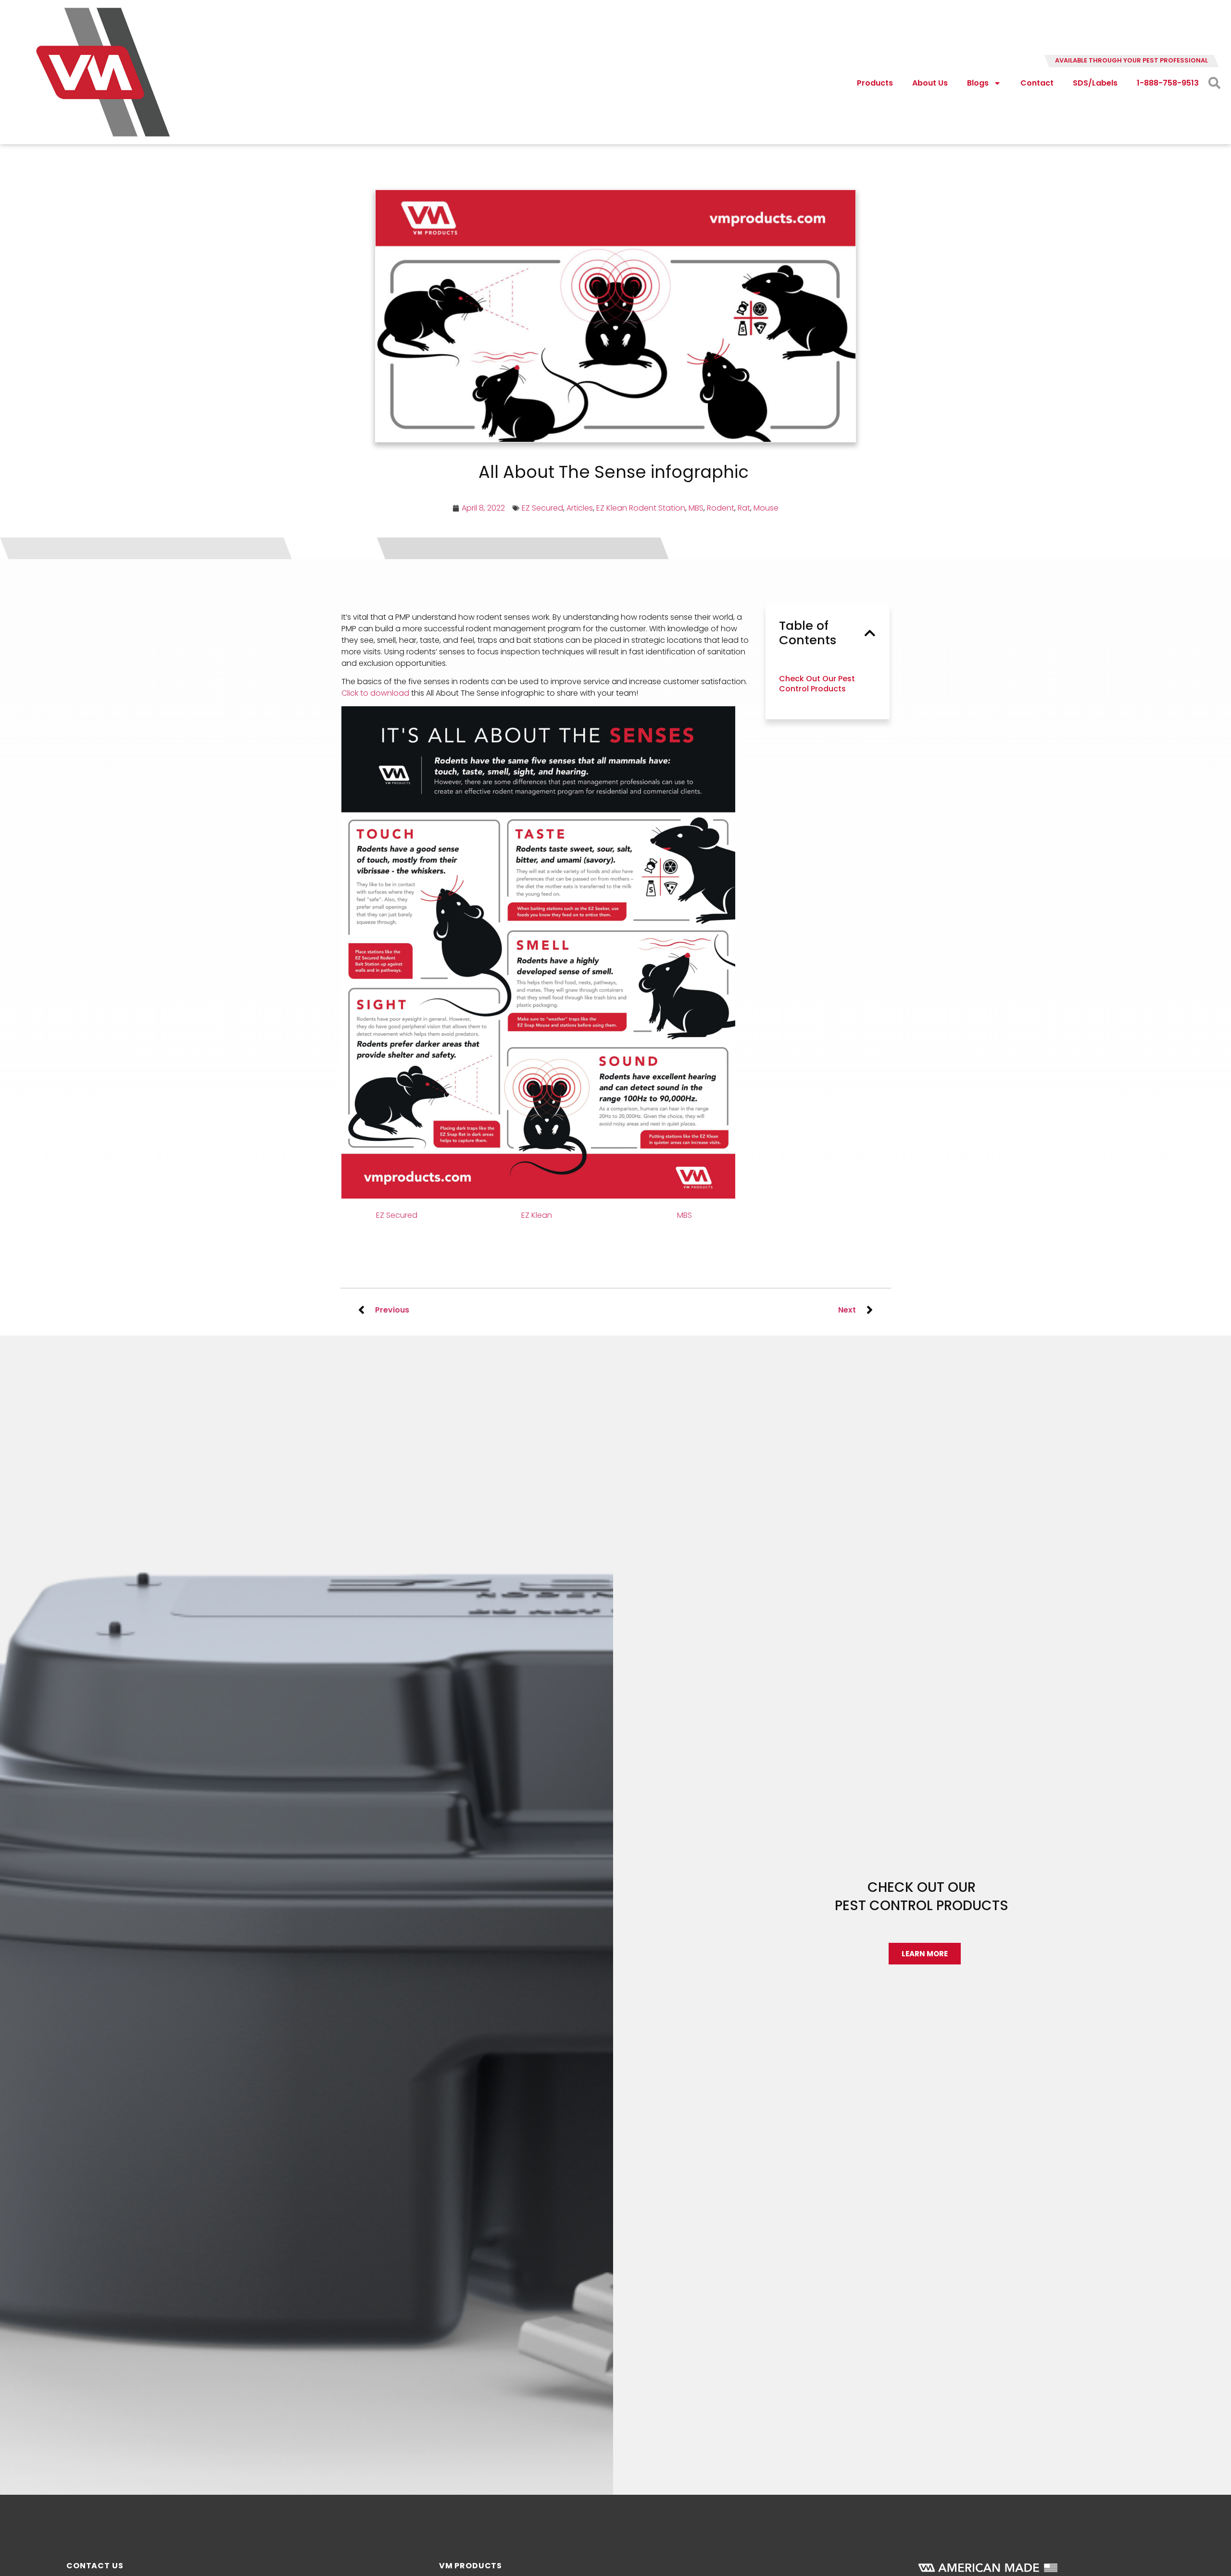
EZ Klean (538, 1215)
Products (875, 83)
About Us (930, 83)
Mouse (766, 508)
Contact (1037, 83)
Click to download (375, 693)
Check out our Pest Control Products (817, 684)
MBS (696, 508)
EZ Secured (542, 508)
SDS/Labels (1095, 83)
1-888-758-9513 (1168, 83)
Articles (580, 508)
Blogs (978, 83)
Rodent (721, 508)
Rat (744, 508)
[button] (870, 633)
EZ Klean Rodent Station (641, 508)
